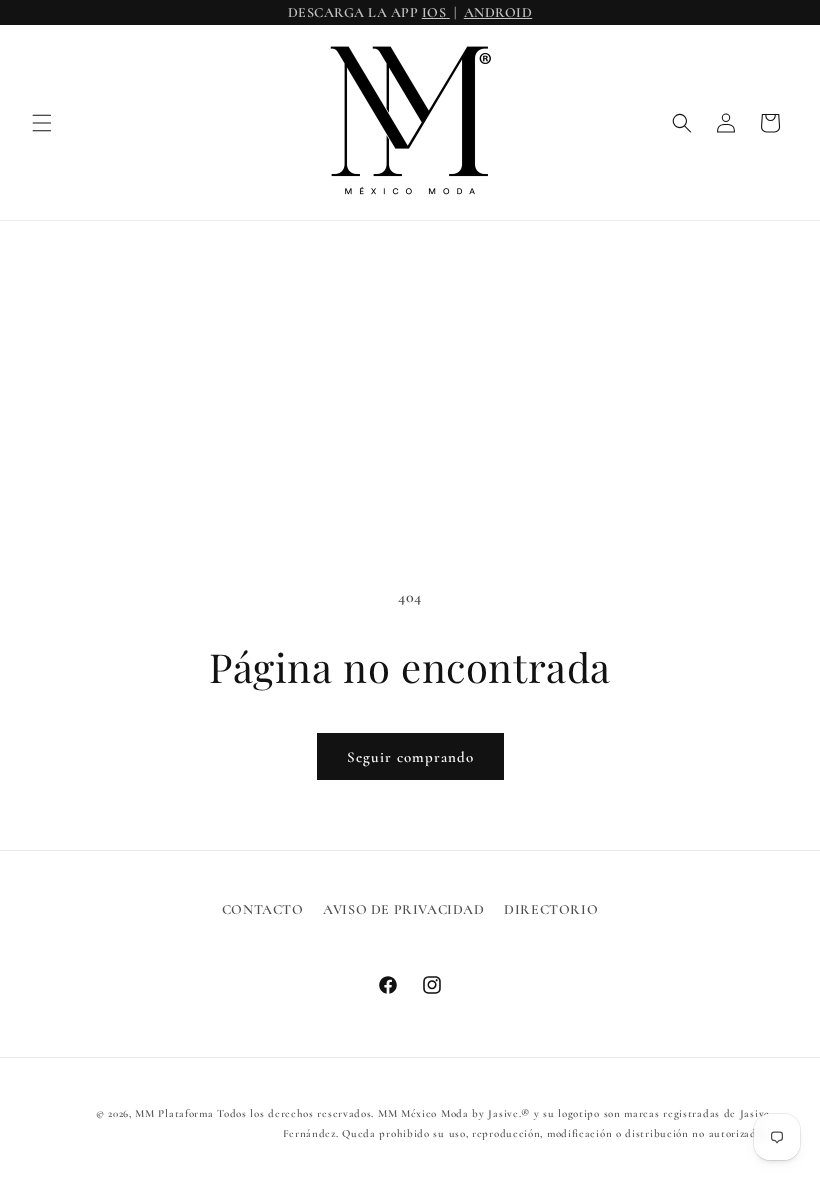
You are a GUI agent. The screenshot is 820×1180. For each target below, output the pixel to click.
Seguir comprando (410, 757)
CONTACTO (263, 909)
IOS (436, 12)
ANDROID (498, 12)
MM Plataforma (174, 1113)
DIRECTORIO (551, 909)
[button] (42, 123)
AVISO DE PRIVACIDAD (403, 909)
